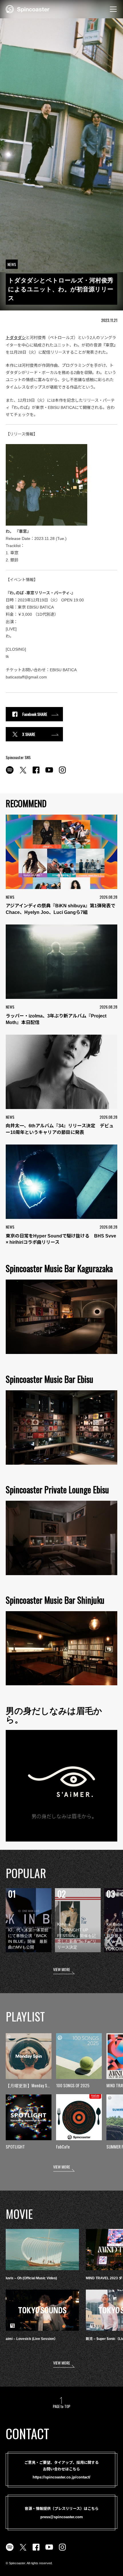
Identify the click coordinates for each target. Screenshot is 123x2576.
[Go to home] (28, 9)
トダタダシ (16, 338)
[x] (23, 773)
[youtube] (49, 773)
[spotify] (10, 773)
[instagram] (62, 773)
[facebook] (36, 773)
